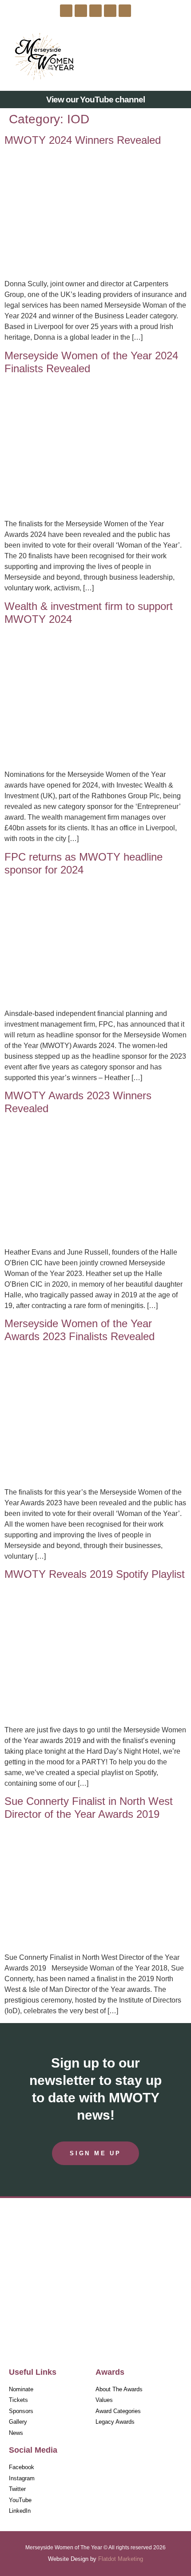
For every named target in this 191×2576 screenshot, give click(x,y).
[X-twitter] (95, 11)
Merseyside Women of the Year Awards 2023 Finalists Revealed (80, 1330)
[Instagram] (81, 11)
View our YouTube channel (95, 100)
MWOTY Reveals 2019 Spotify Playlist (95, 1574)
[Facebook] (66, 11)
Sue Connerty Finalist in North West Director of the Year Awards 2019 (89, 1808)
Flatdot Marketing (121, 2559)
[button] (174, 56)
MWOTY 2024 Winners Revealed (83, 140)
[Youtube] (110, 11)
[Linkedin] (125, 11)
